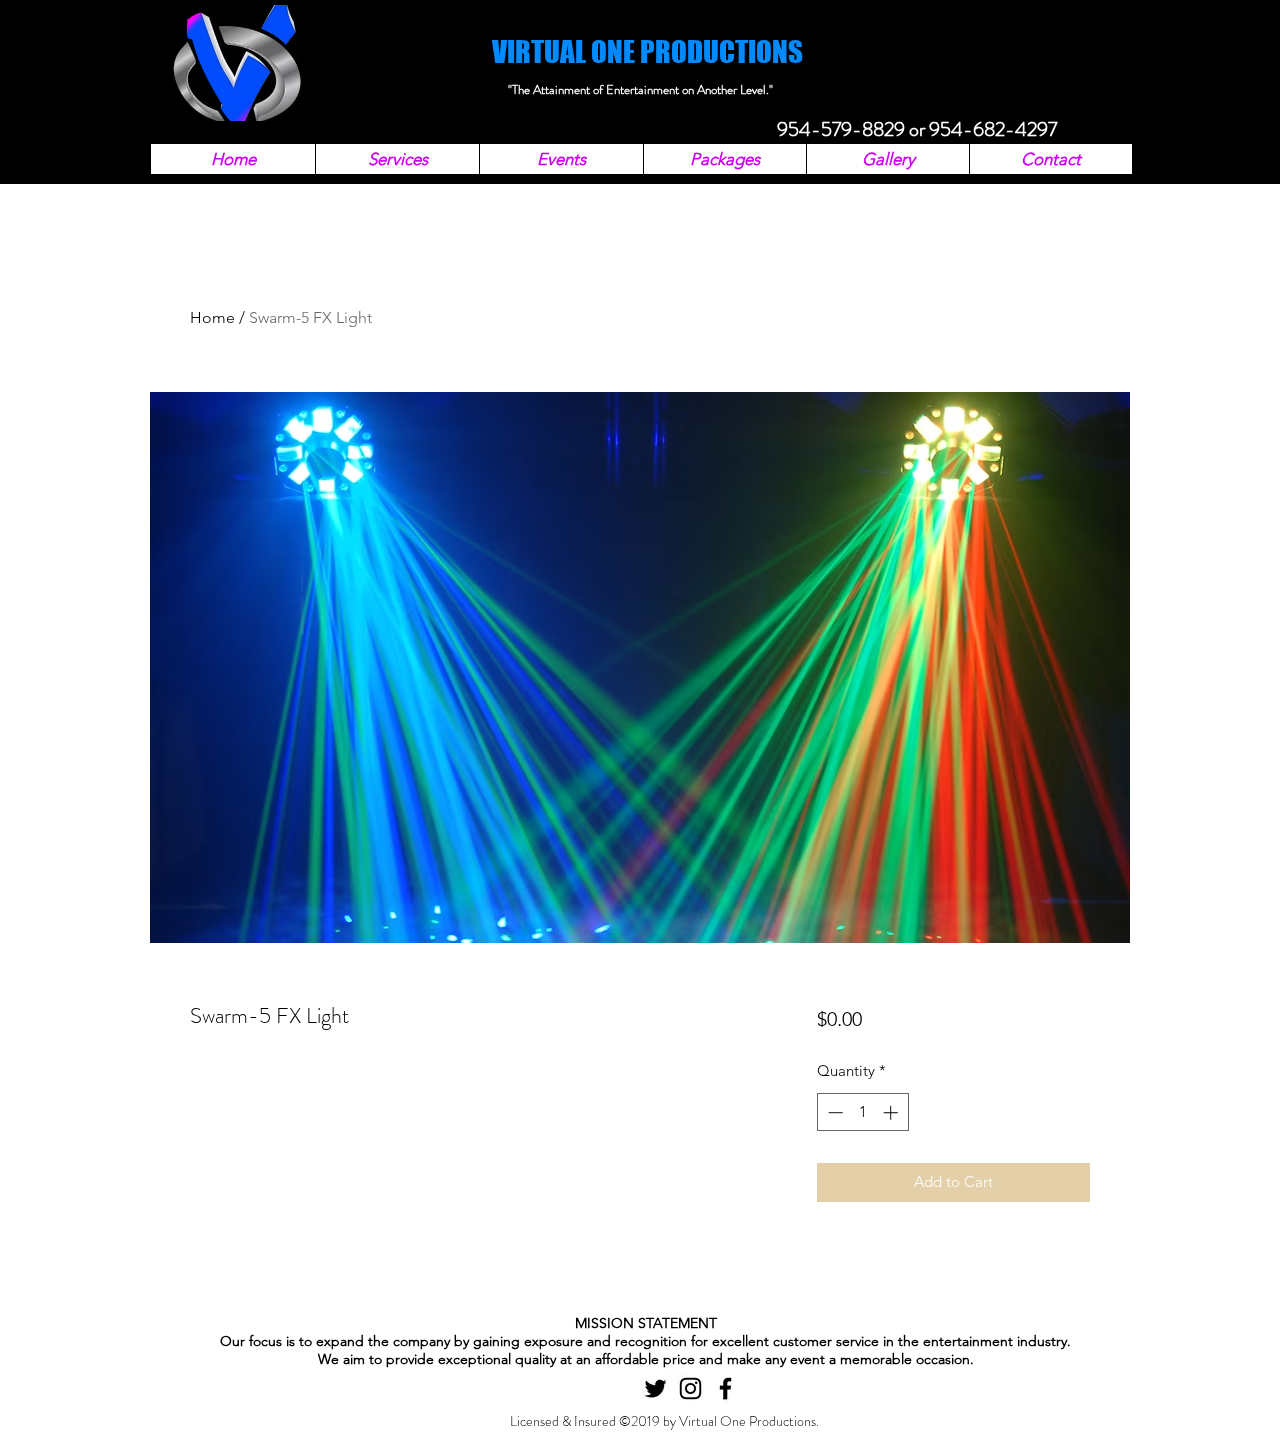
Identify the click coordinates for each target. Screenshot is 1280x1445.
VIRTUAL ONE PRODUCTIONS (647, 51)
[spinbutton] (862, 1112)
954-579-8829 (841, 129)
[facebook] (725, 1388)
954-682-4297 (993, 129)
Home (212, 317)
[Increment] (892, 1112)
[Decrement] (833, 1112)
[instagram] (690, 1388)
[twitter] (655, 1388)
